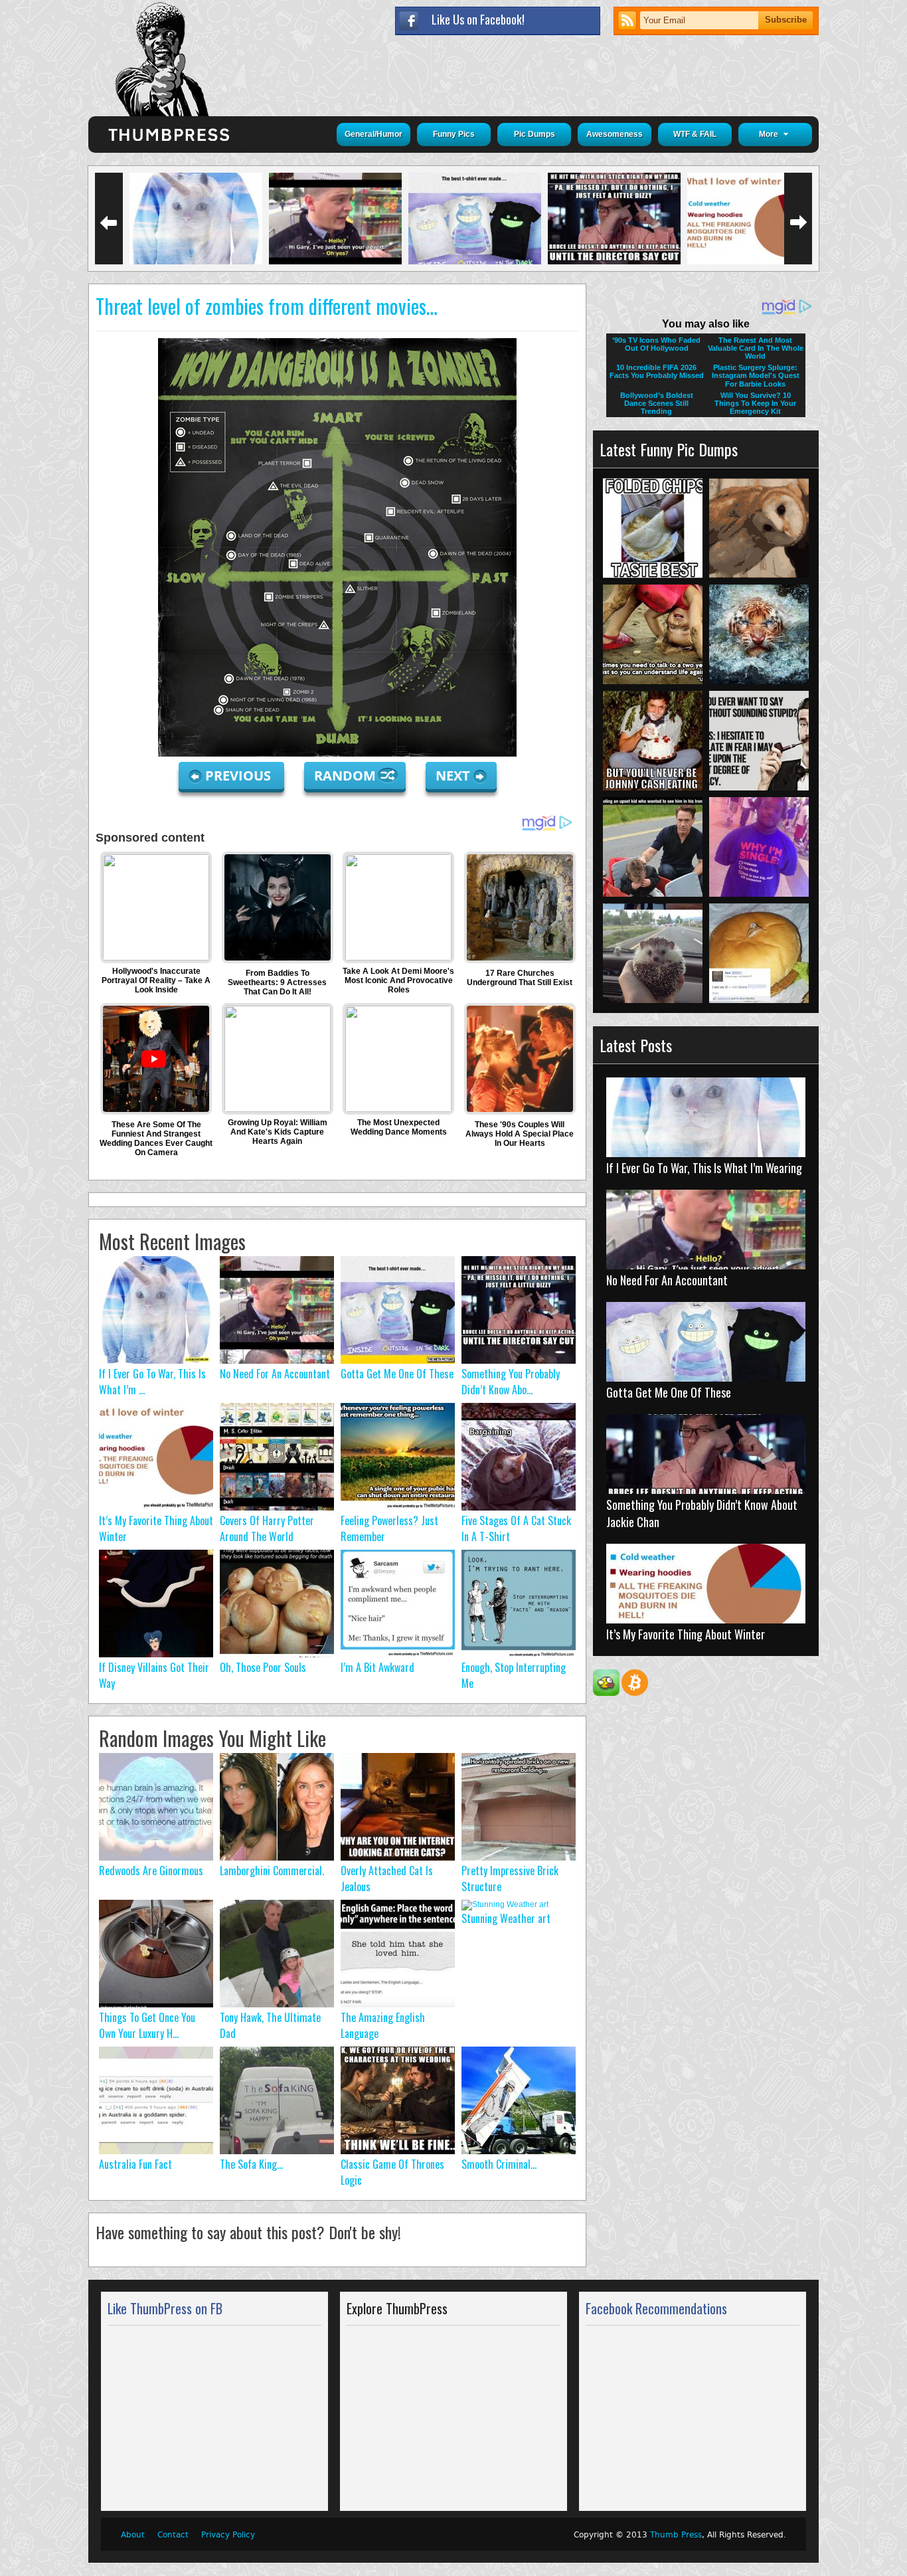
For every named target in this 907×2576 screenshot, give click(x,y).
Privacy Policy (228, 2535)
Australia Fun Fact (135, 2164)
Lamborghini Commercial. (272, 1871)
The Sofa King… (251, 2164)
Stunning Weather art (506, 1918)
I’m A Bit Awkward (377, 1667)
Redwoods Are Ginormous (151, 1871)
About (133, 2535)
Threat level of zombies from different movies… (267, 306)
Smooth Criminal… (499, 2164)
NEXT (453, 776)
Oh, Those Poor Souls (263, 1667)
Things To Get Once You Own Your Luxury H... (147, 2025)
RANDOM (347, 776)
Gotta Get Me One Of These (397, 1374)
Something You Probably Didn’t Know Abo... (511, 1382)
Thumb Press (676, 2535)
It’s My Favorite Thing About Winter (686, 1634)
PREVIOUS (240, 776)
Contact (173, 2535)
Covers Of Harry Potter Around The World (267, 1528)
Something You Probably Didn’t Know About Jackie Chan (702, 1513)
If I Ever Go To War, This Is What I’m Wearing (704, 1168)
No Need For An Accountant (275, 1374)
